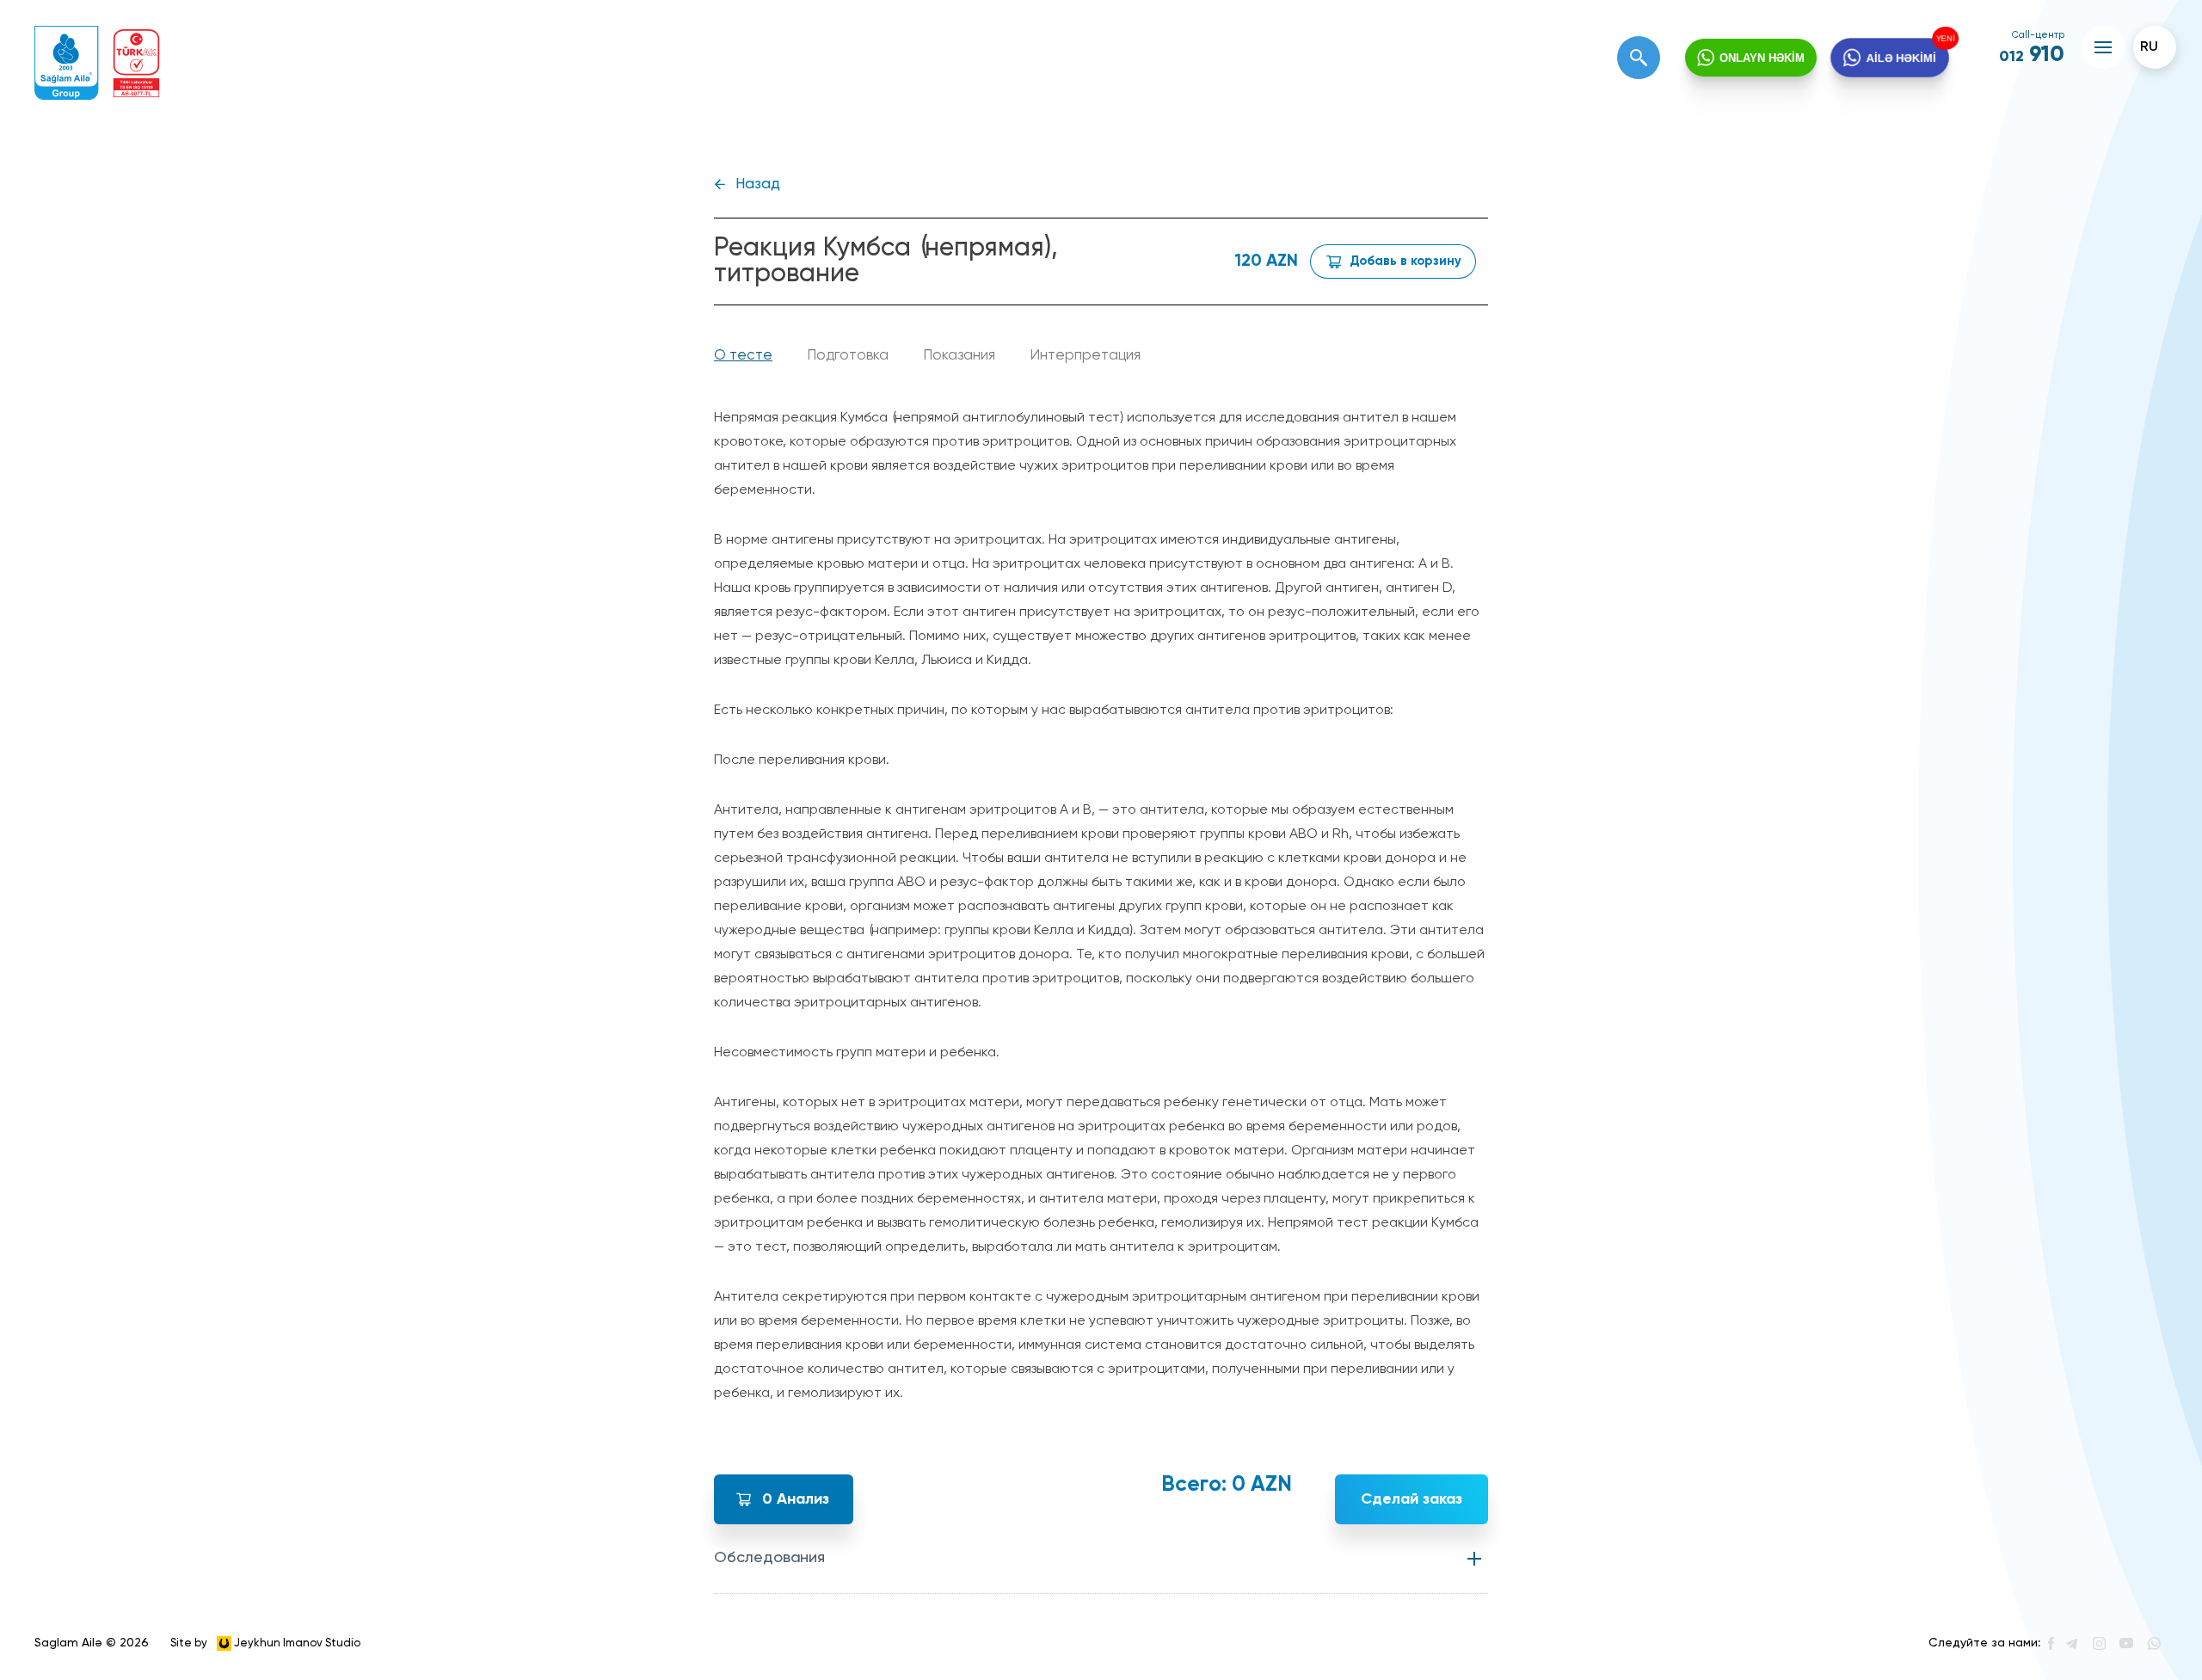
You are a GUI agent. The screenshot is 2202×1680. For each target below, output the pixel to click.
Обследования (769, 1558)
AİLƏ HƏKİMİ (1902, 58)
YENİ (1947, 38)
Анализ (796, 1499)
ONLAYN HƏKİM (1762, 58)
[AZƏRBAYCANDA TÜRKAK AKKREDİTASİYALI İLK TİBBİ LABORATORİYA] (136, 63)
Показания (959, 356)
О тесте (743, 356)
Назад (758, 185)
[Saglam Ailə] (67, 63)
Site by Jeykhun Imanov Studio (265, 1643)
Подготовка (848, 356)
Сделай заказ (1412, 1499)
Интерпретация (1085, 356)
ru (2149, 47)
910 (2032, 55)
